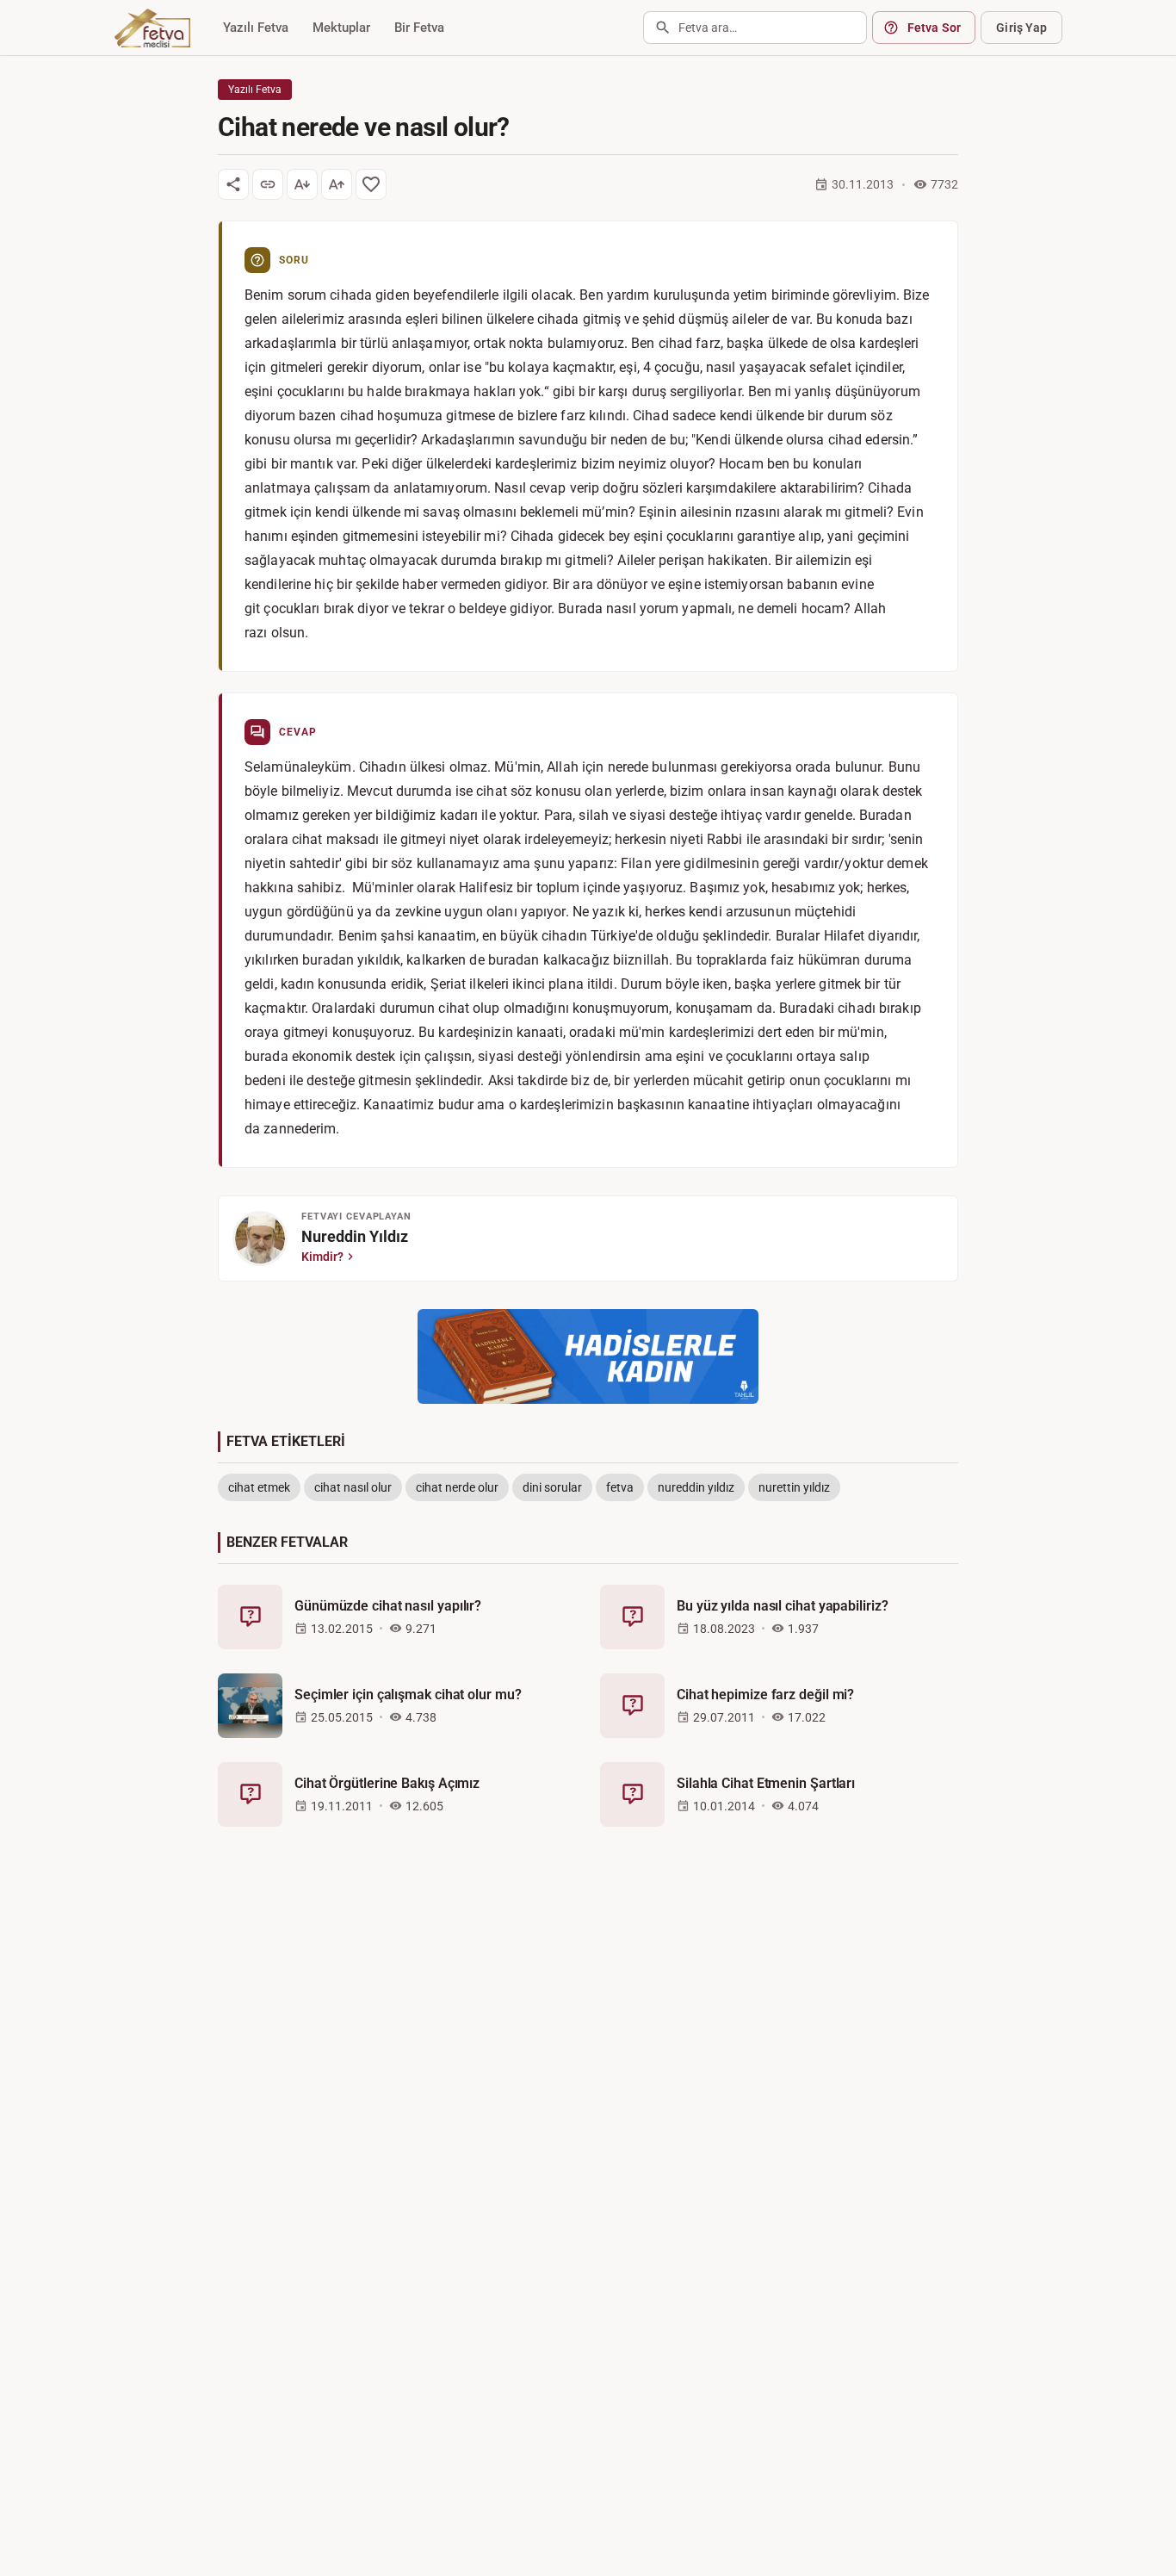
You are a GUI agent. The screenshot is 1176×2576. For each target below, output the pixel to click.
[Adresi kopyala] (268, 184)
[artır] (337, 184)
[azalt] (302, 184)
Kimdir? (322, 1257)
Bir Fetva (419, 28)
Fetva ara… (708, 28)
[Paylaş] (233, 184)
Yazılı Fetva (256, 28)
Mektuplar (341, 28)
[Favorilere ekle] (371, 184)
